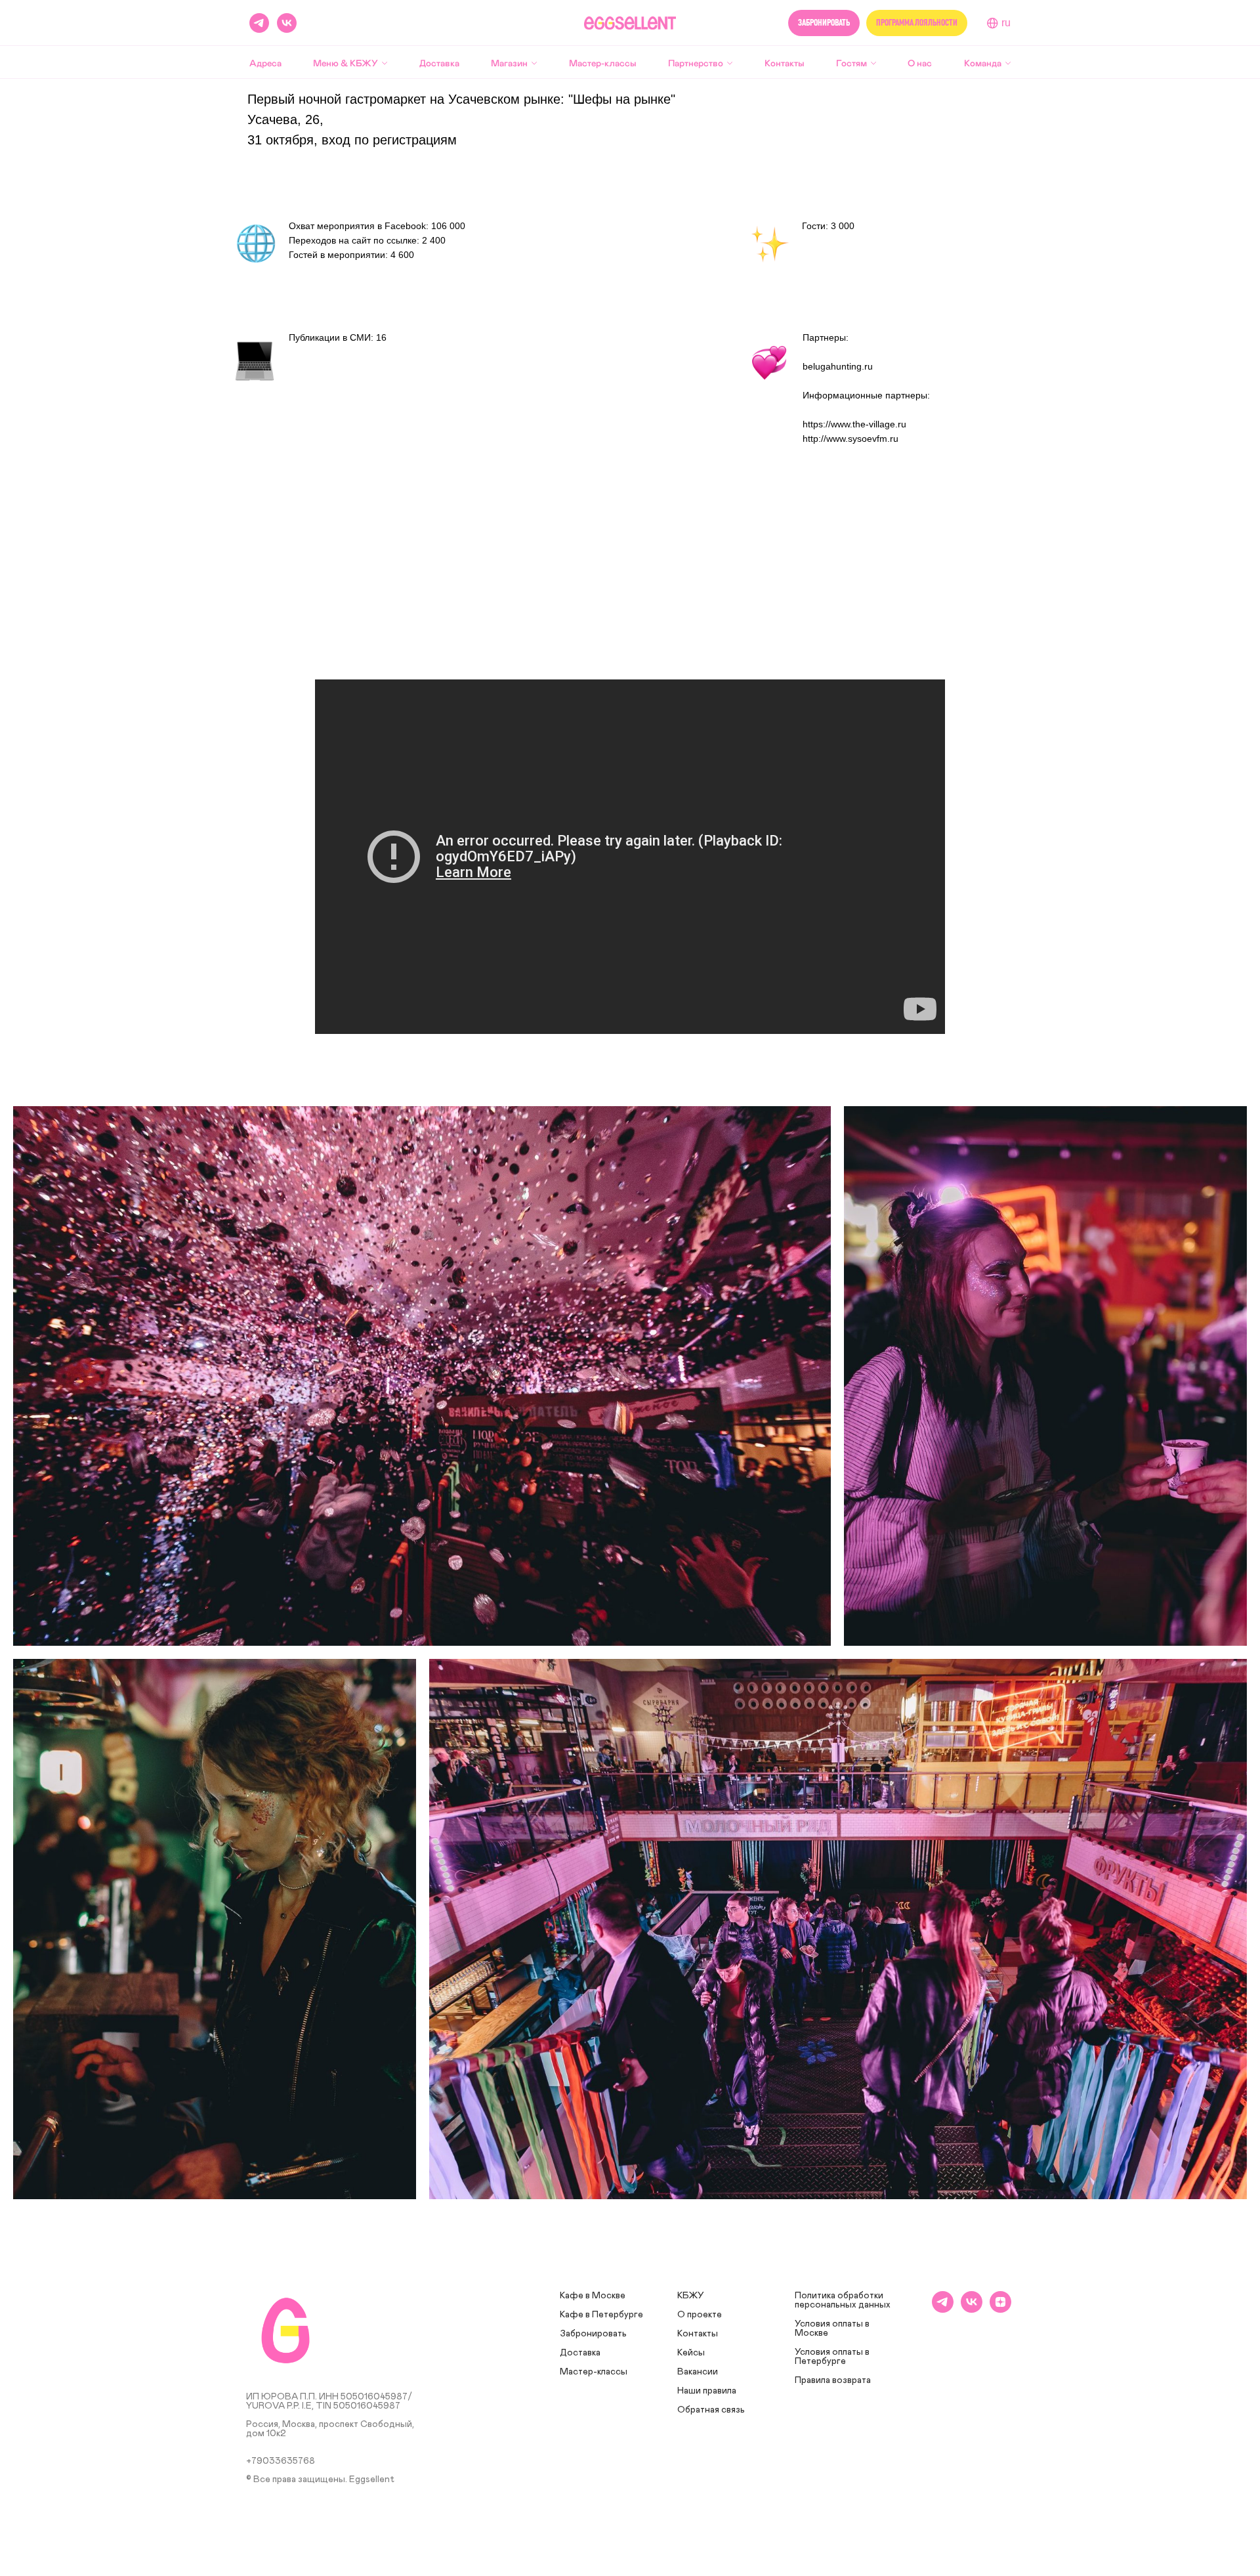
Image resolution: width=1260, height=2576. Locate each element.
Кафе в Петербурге (601, 2315)
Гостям (851, 63)
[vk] (287, 23)
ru (1006, 23)
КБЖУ (691, 2296)
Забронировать (593, 2334)
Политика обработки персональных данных (843, 2300)
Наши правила (707, 2391)
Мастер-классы (603, 63)
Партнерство (696, 63)
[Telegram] (259, 23)
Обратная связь (711, 2410)
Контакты (785, 63)
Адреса (265, 63)
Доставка (439, 63)
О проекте (700, 2315)
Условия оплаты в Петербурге (832, 2357)
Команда (983, 63)
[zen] (1000, 2309)
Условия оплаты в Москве (832, 2329)
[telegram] (943, 2309)
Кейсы (691, 2353)
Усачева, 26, (285, 119)
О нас (920, 63)
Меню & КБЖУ (346, 63)
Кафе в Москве (593, 2296)
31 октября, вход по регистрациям (352, 140)
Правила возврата (833, 2380)
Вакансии (698, 2372)
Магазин (509, 63)
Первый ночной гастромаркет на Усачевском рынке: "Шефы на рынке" (461, 99)
